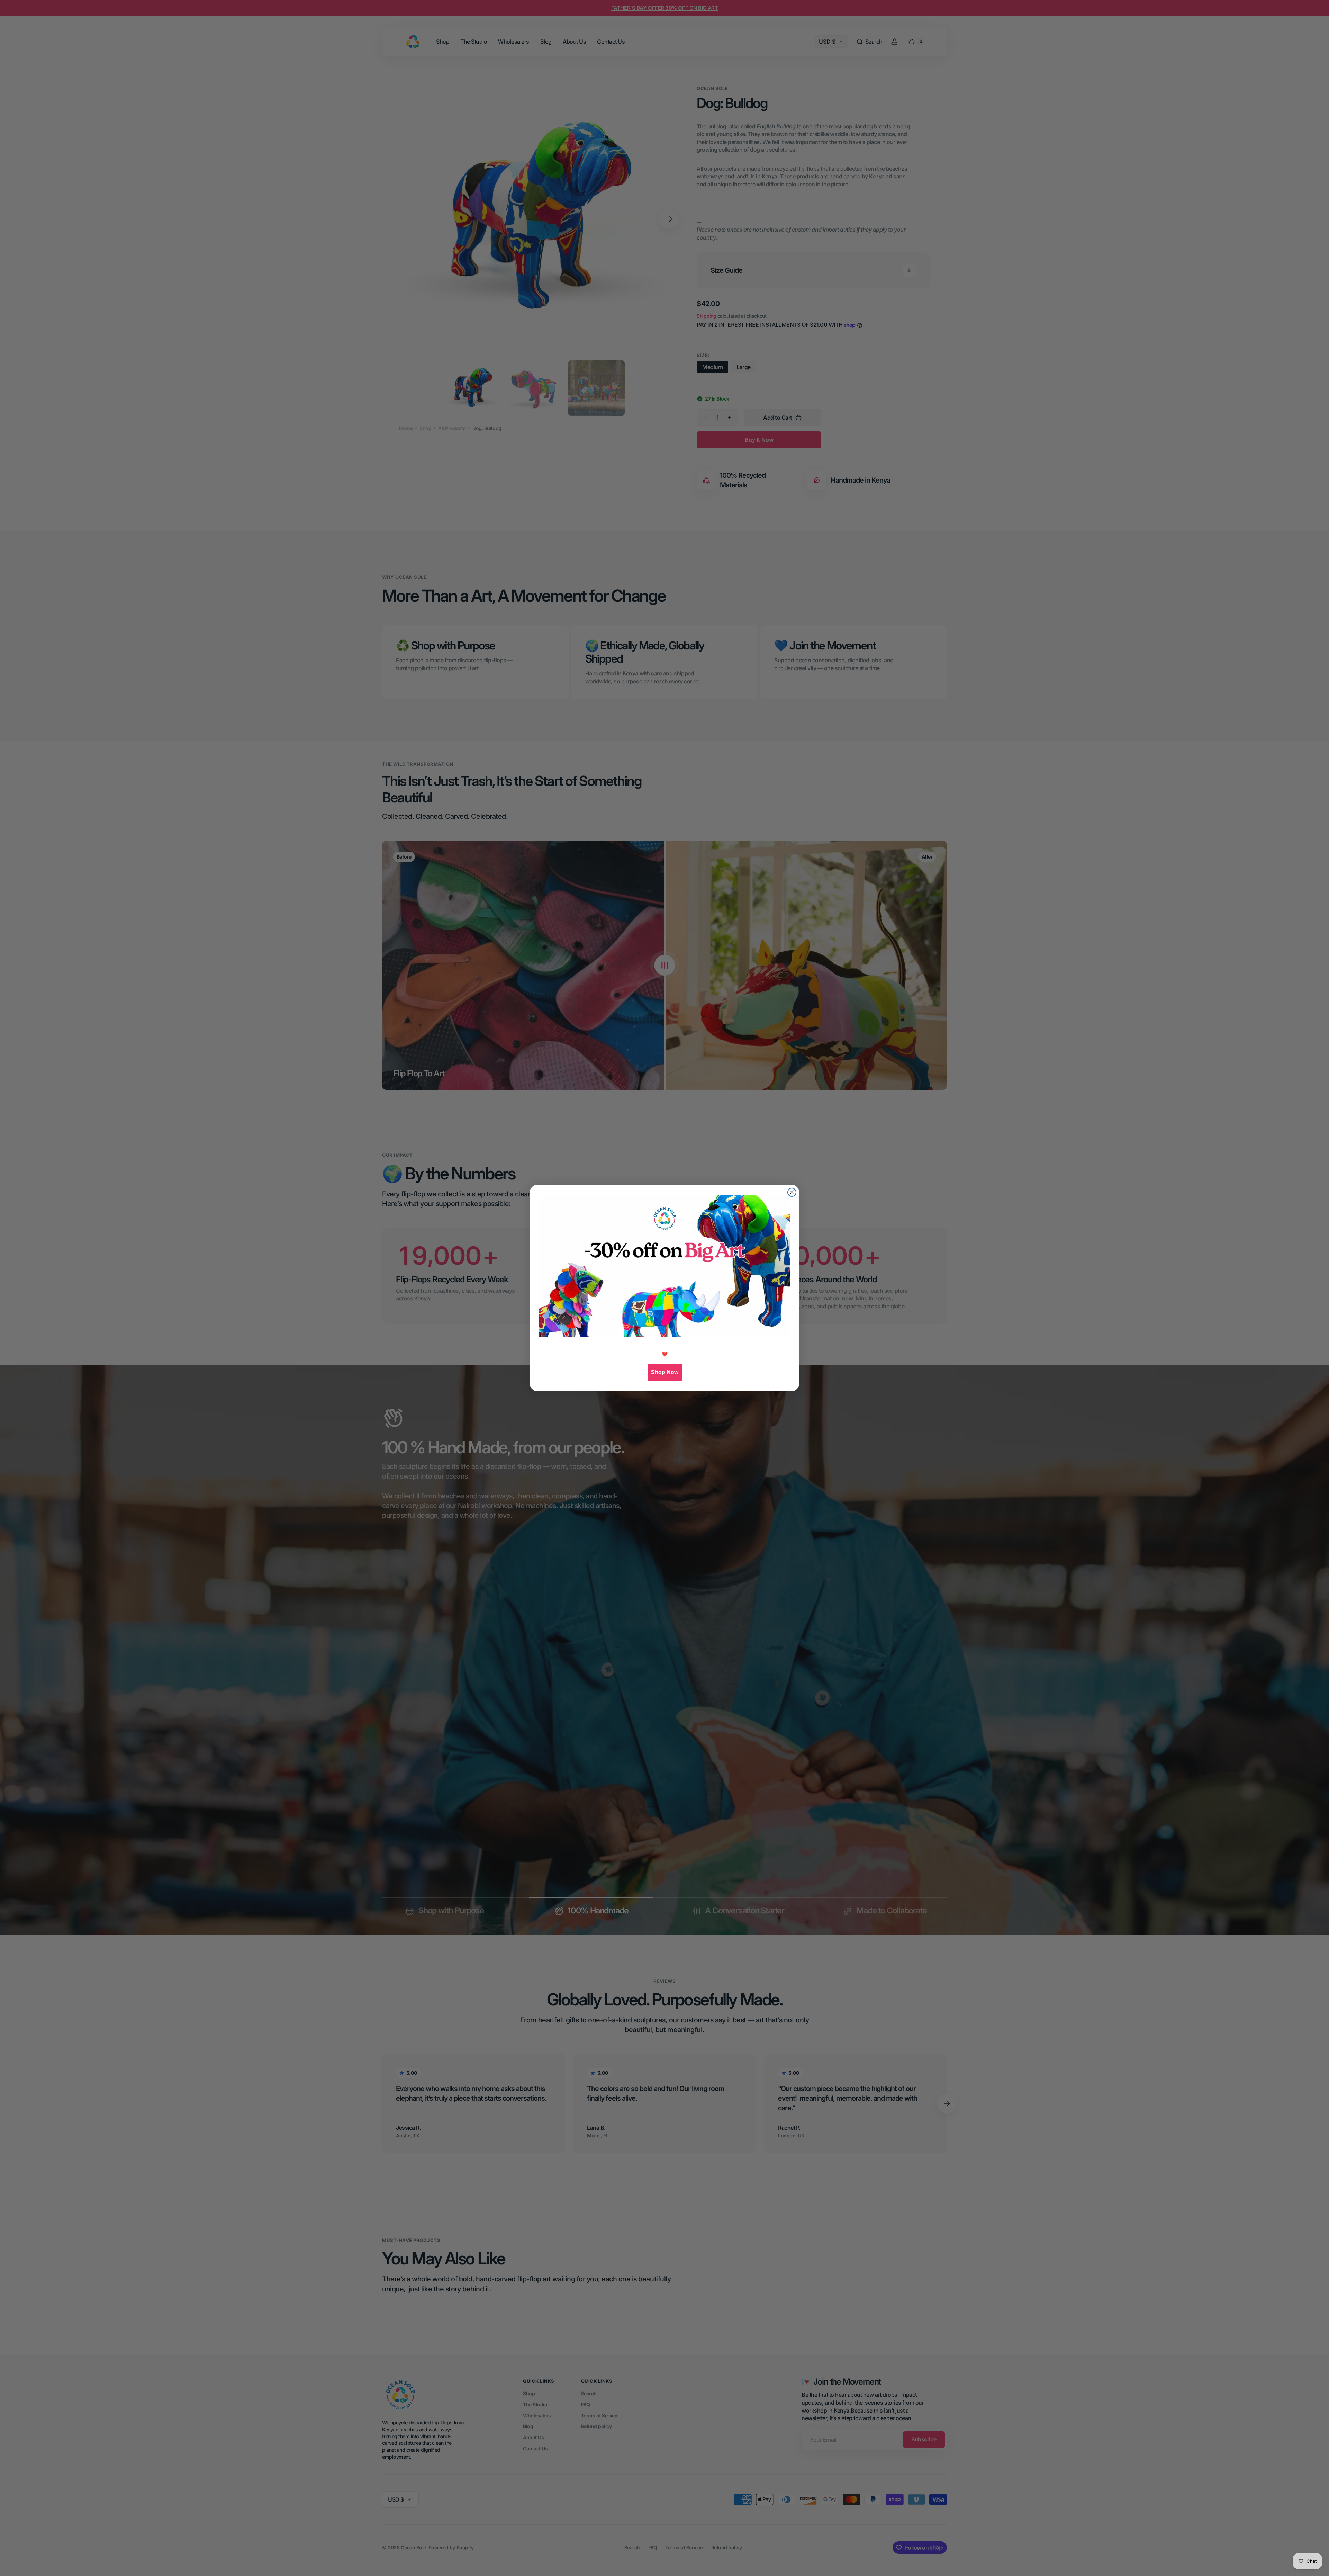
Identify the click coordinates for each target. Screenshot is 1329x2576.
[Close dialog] (792, 1192)
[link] (664, 1266)
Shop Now (665, 1372)
